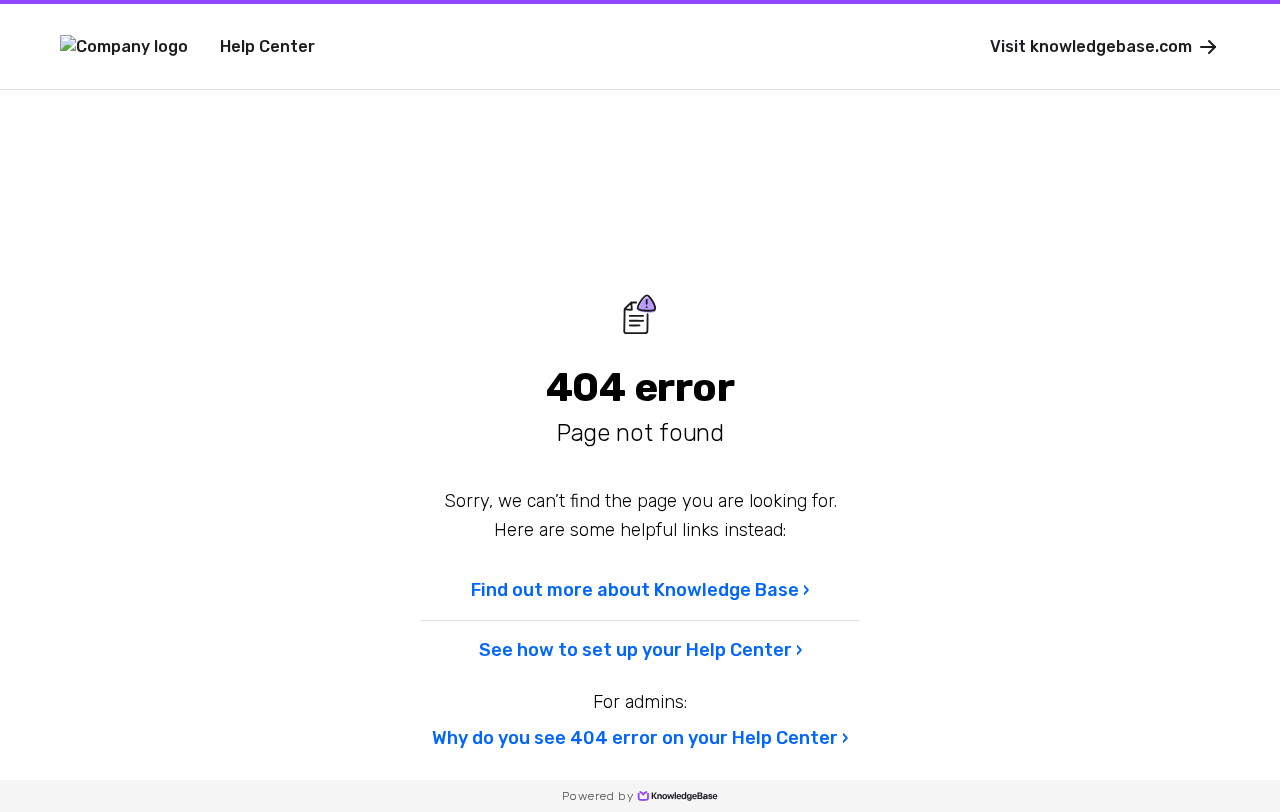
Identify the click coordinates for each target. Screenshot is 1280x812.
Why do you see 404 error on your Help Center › (640, 738)
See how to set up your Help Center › (640, 650)
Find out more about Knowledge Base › (640, 590)
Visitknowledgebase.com (1091, 46)
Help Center (267, 46)
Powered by (597, 796)
